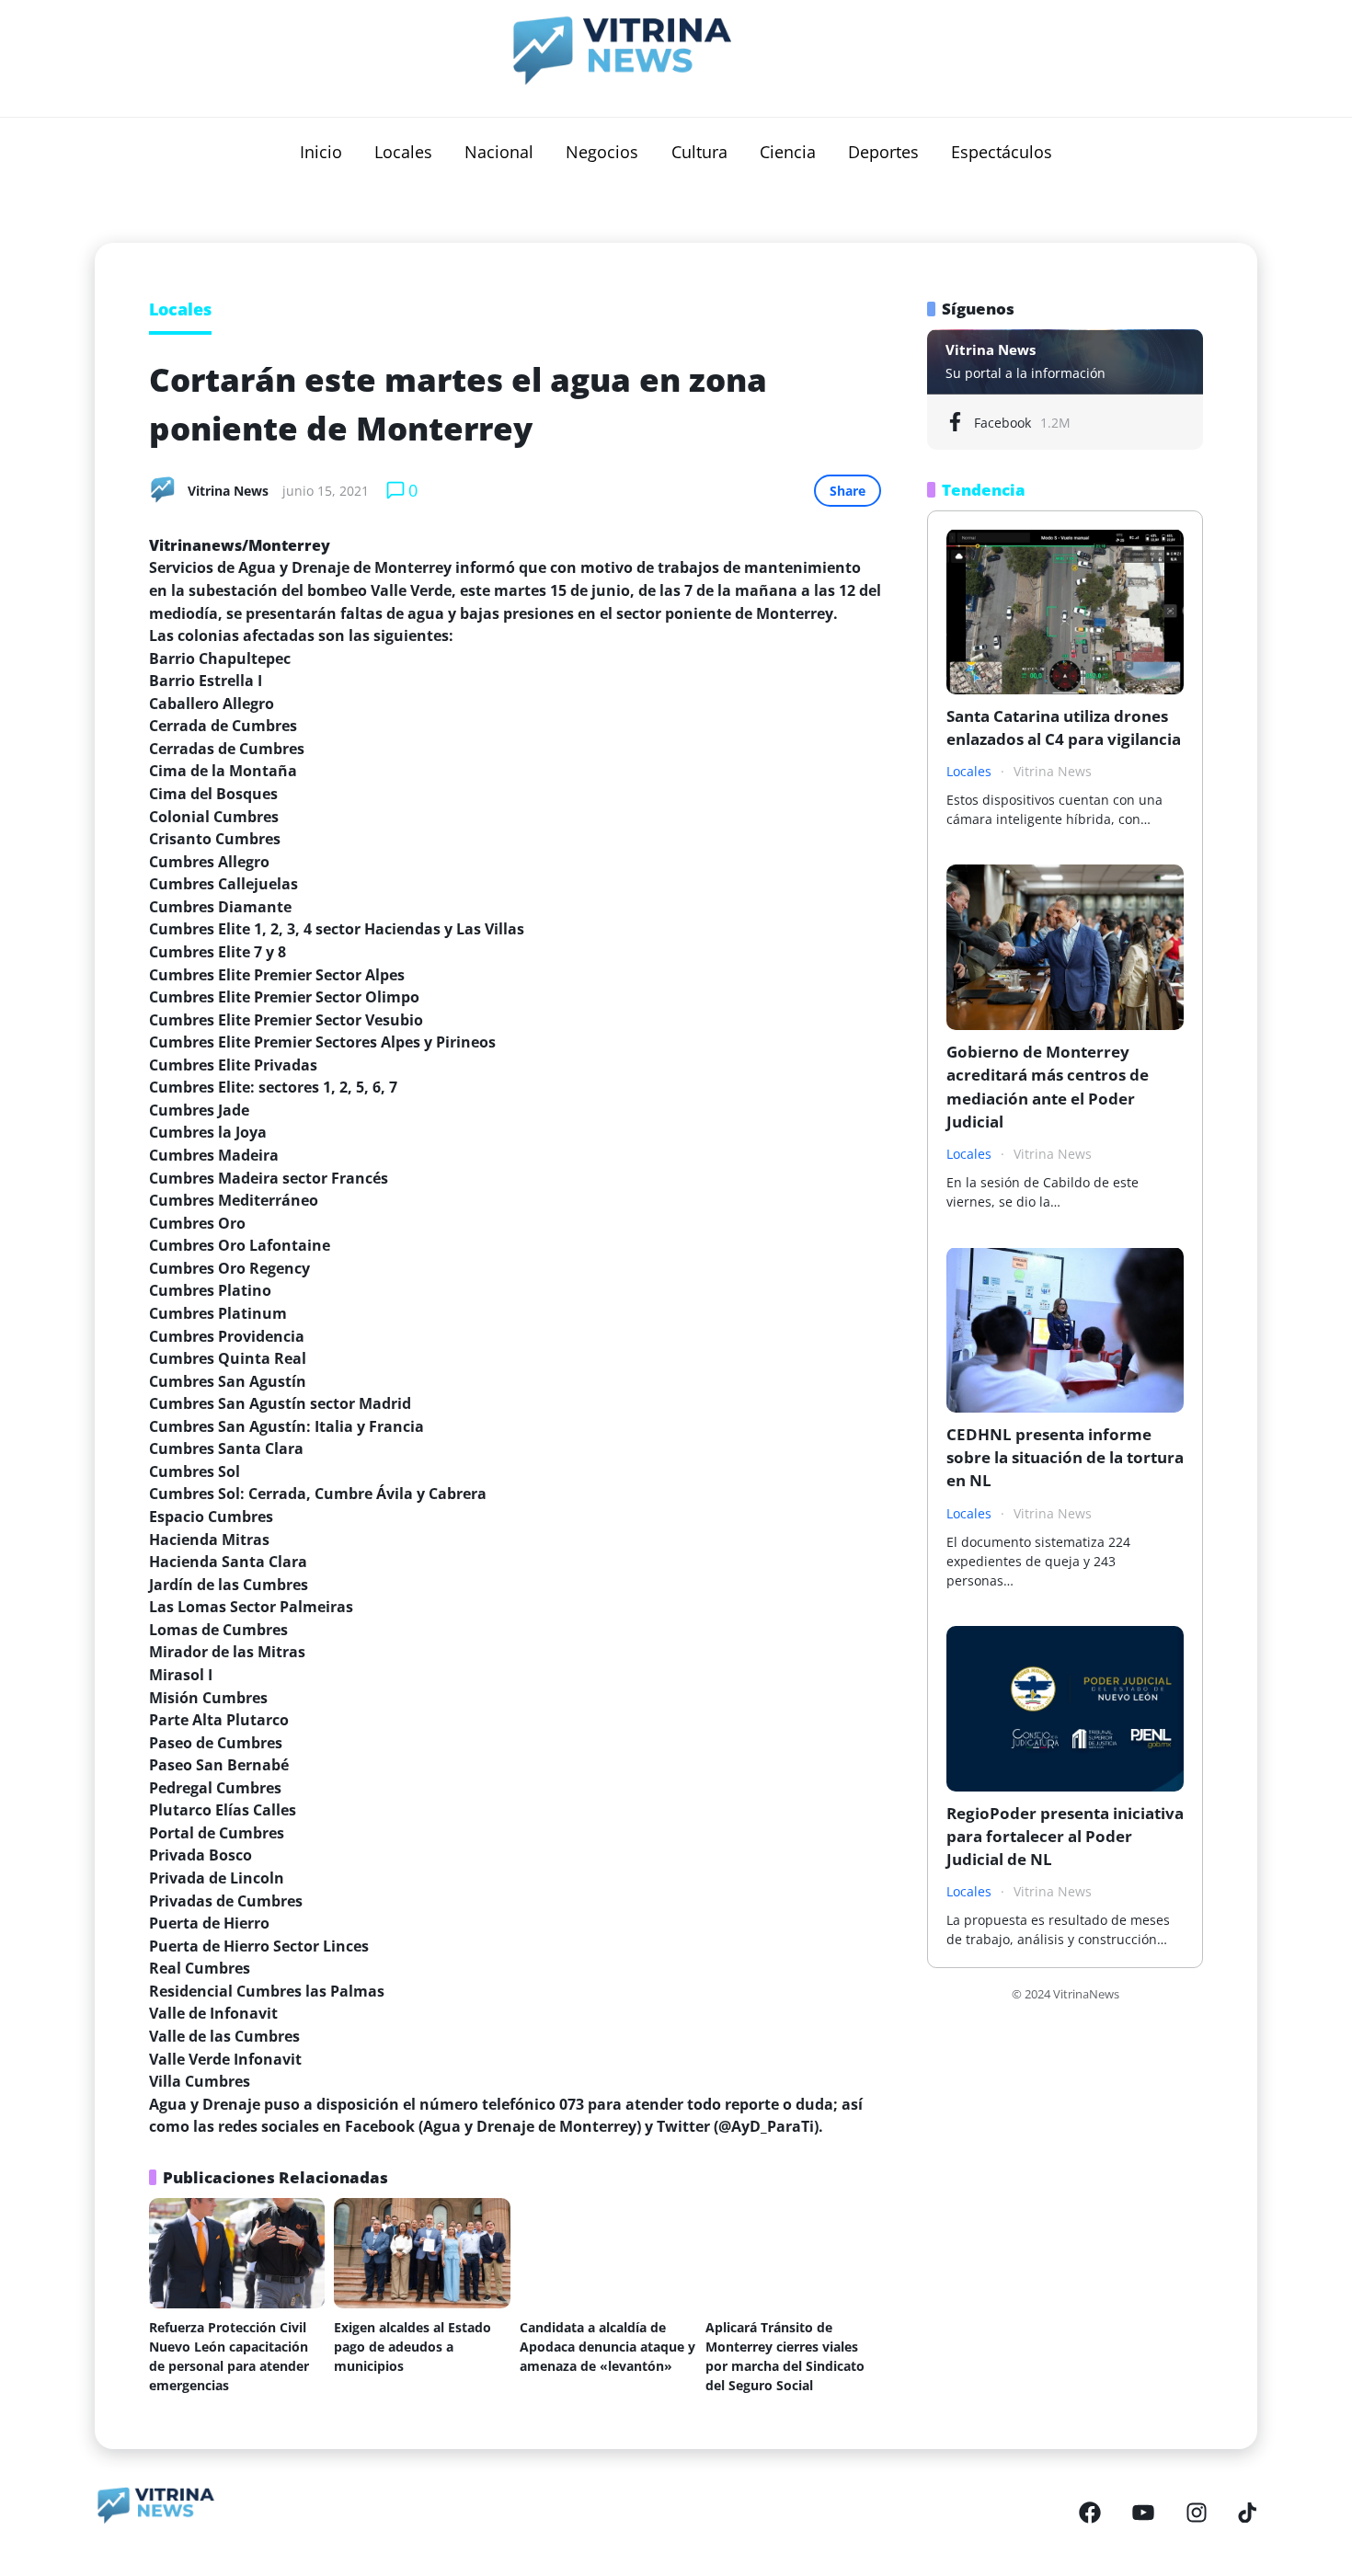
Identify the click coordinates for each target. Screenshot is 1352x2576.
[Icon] (1090, 2513)
